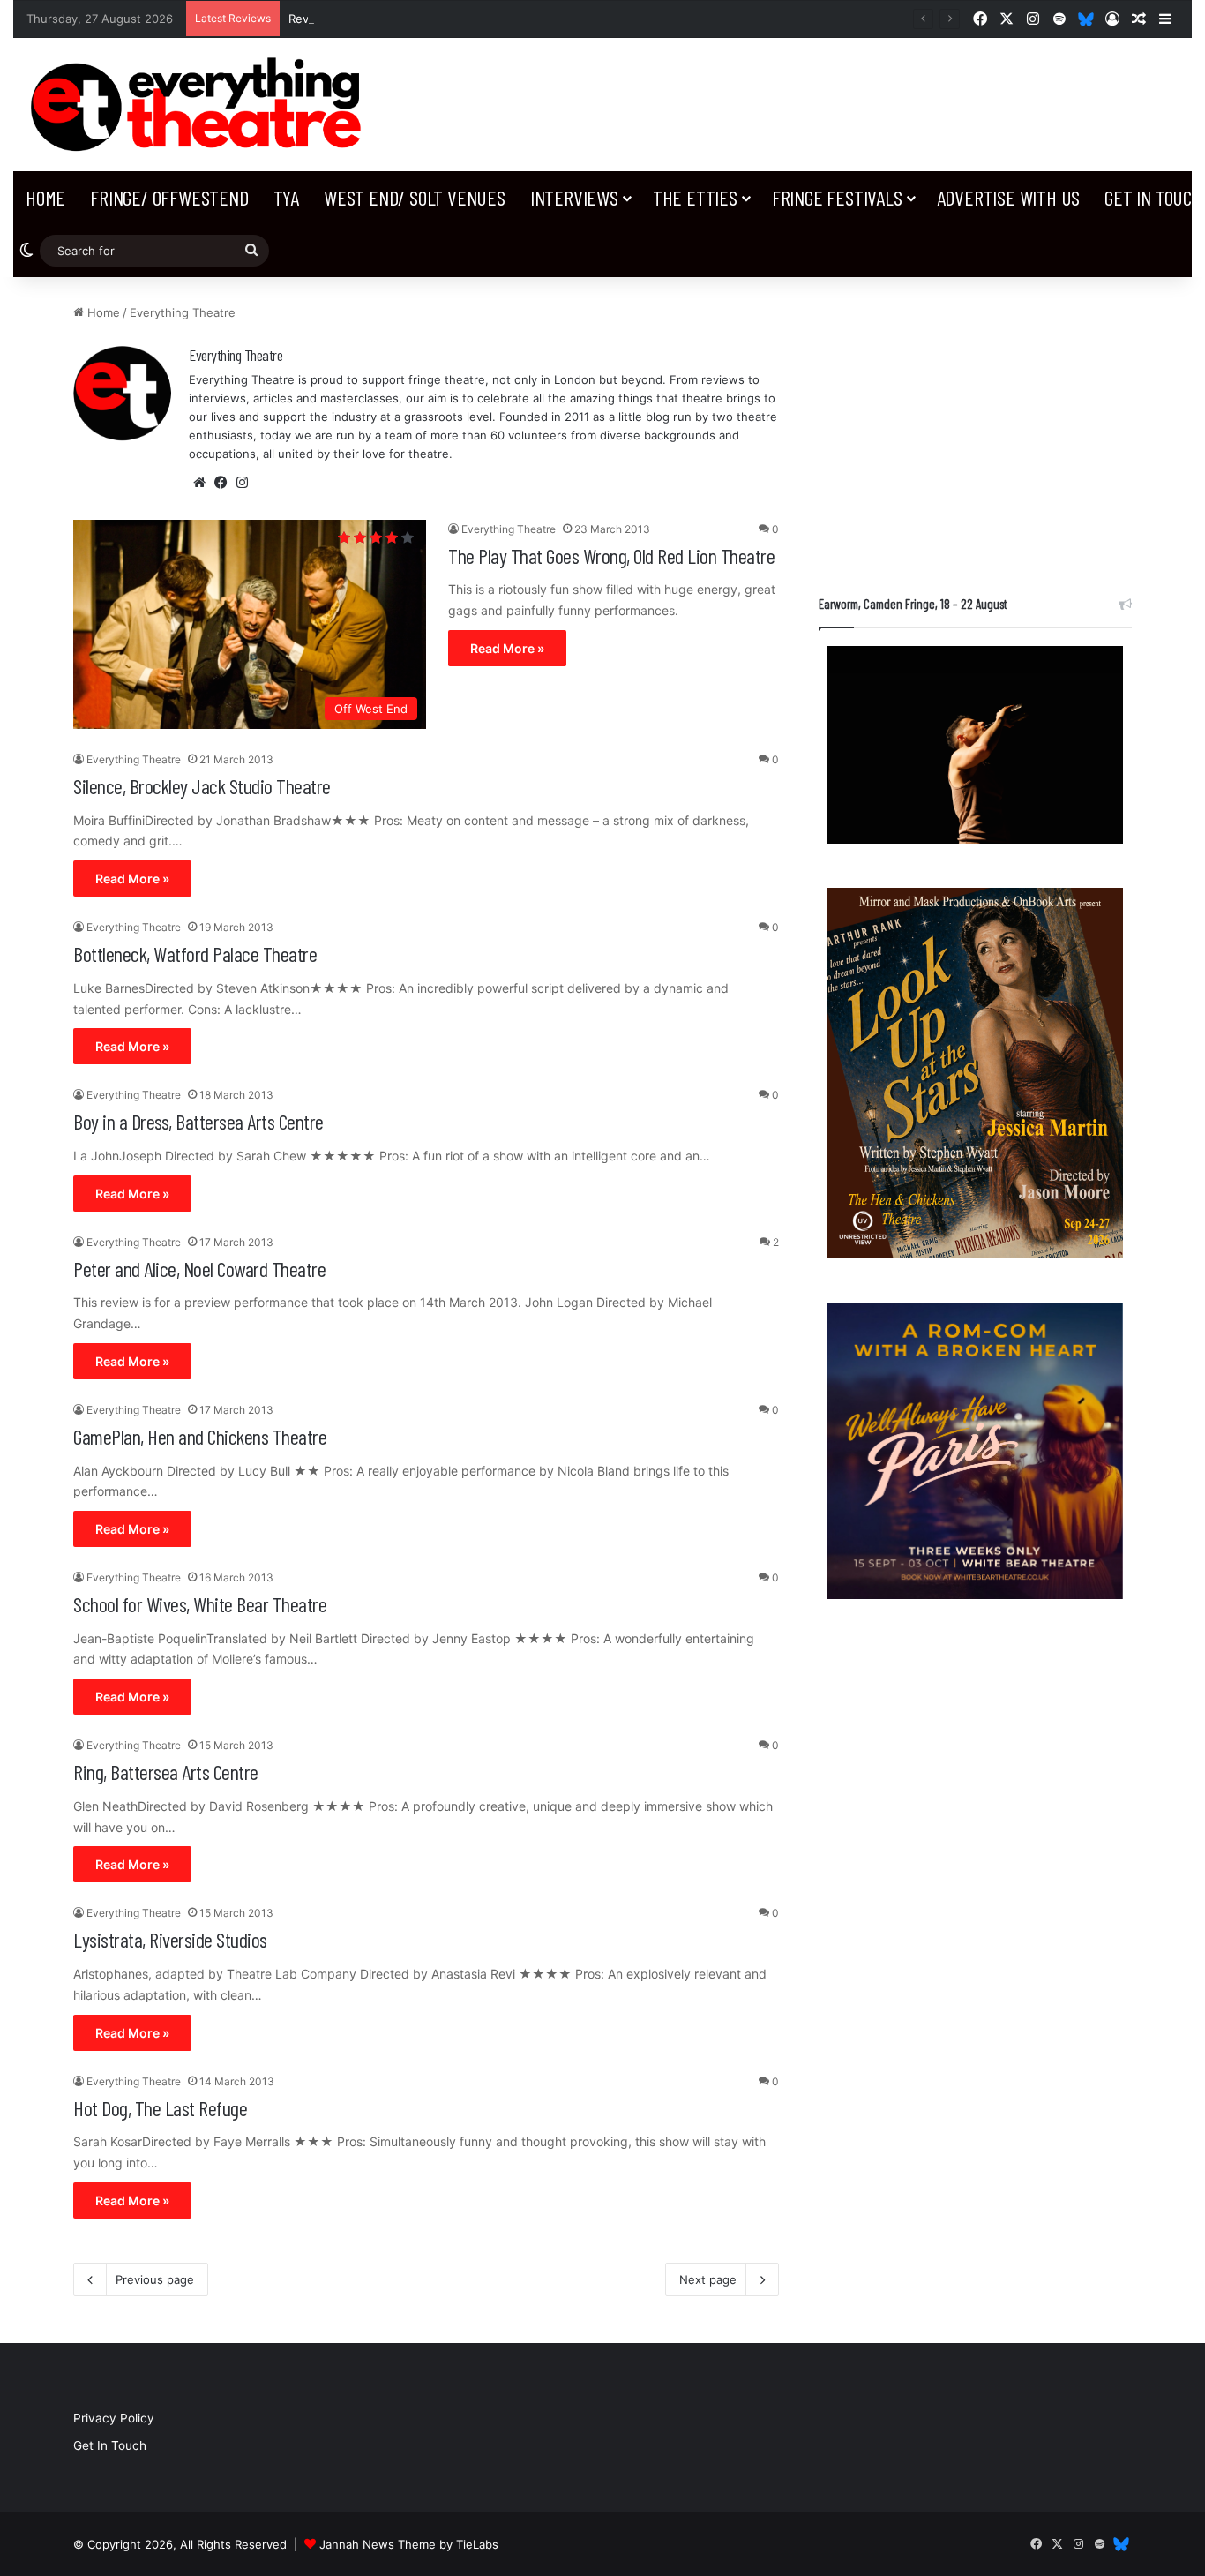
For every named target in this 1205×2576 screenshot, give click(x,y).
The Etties (695, 197)
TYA (286, 197)
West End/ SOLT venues (415, 197)
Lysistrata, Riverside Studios (170, 1939)
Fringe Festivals (837, 197)
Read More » (507, 648)
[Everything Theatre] (201, 105)
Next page (708, 2279)
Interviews (574, 197)
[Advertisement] (975, 427)
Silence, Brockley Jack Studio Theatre (202, 786)
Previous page (155, 2279)
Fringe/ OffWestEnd (169, 197)
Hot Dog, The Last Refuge (160, 2108)
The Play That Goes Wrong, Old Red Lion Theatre (611, 556)
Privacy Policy (114, 2418)
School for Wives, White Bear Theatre (200, 1604)
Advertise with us (1009, 197)
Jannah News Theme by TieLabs (409, 2544)
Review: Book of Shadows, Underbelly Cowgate (420, 19)
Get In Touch (110, 2445)
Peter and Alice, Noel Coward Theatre (199, 1269)
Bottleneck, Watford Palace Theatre (195, 954)
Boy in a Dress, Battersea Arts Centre (198, 1121)
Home (45, 197)
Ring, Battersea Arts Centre (166, 1772)
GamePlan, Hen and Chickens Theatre (200, 1436)
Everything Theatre (236, 355)
